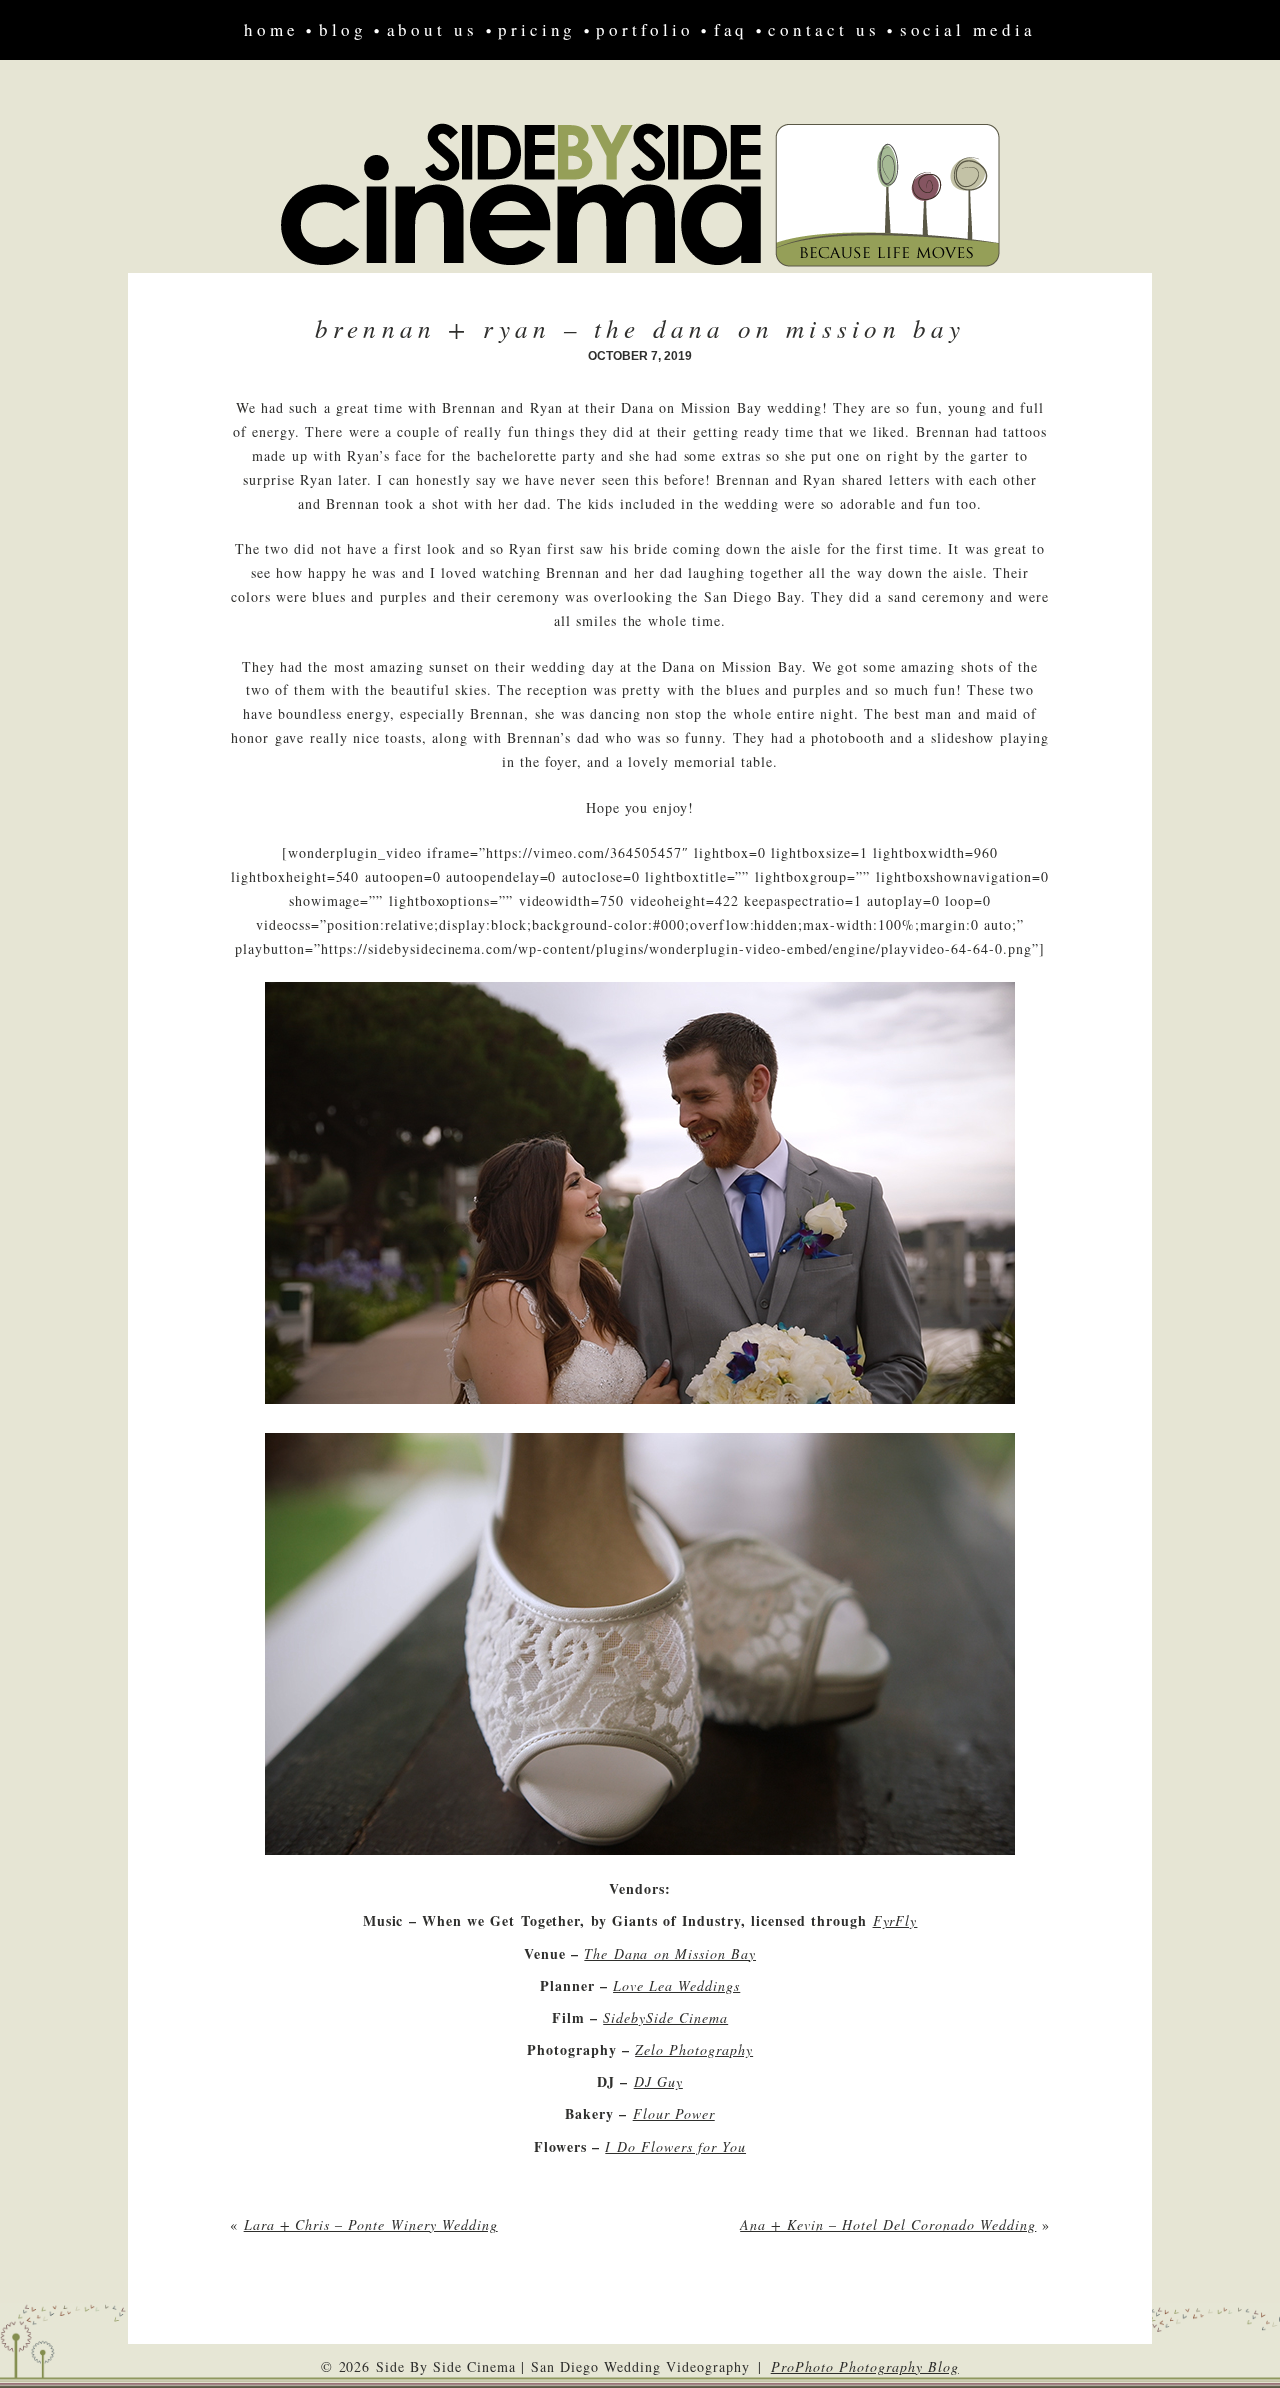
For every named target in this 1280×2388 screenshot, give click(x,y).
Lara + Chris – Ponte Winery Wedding (371, 2224)
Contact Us (823, 29)
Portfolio (644, 29)
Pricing (537, 29)
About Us (432, 29)
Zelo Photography (694, 2049)
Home (271, 29)
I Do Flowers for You (675, 2146)
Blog (343, 29)
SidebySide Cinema (665, 2017)
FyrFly (895, 1920)
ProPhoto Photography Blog (865, 2366)
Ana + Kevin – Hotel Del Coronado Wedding (888, 2224)
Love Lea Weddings (676, 1985)
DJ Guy (658, 2081)
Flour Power (674, 2113)
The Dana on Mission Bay (670, 1953)
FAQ (731, 29)
